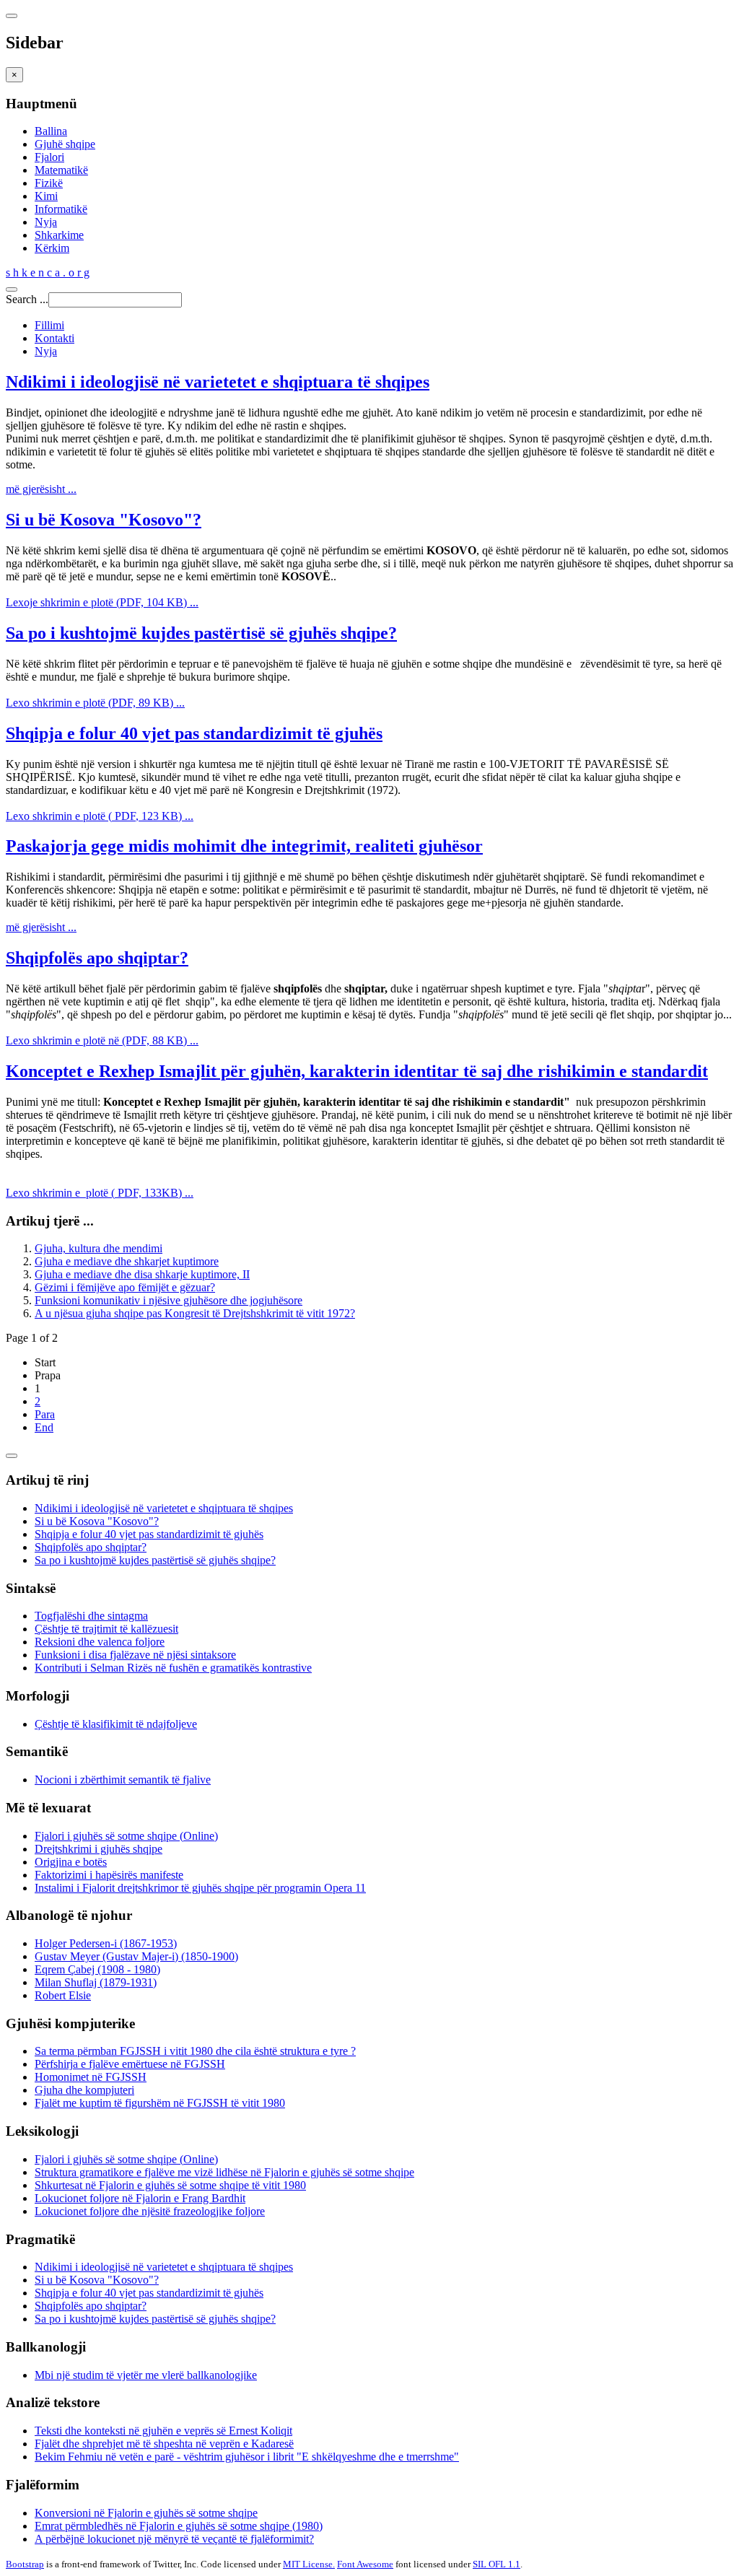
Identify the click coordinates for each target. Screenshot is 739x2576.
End (44, 1427)
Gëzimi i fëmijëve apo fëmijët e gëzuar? (125, 1287)
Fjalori (49, 157)
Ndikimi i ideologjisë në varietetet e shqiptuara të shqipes (218, 382)
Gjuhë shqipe (65, 144)
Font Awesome (365, 2564)
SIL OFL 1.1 (497, 2564)
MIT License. (309, 2564)
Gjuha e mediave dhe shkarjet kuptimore (127, 1261)
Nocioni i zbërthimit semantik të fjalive (123, 1780)
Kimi (46, 196)
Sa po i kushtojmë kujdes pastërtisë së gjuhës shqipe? (201, 633)
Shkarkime (59, 235)
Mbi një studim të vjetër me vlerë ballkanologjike (146, 2375)
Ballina (51, 131)
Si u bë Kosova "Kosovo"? (104, 520)
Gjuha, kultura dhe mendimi (99, 1248)
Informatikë (61, 209)
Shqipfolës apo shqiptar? (97, 958)
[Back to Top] (12, 1456)
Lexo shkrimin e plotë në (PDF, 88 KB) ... (102, 1040)
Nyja (46, 222)
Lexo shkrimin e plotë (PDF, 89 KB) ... (95, 703)
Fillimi (49, 325)
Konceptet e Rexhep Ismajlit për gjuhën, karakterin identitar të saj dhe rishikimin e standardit (357, 1071)
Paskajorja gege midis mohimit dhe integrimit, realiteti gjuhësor (244, 846)
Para (45, 1414)
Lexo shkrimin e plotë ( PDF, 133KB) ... (100, 1193)
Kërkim (52, 248)
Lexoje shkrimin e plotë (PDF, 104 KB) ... (102, 602)
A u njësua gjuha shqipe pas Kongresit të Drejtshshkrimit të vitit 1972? (195, 1313)
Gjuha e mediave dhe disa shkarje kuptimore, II (142, 1274)
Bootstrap (25, 2564)
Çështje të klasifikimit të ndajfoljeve (116, 1724)
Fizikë (49, 183)
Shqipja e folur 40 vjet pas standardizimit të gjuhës (194, 733)
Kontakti (54, 338)
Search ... (27, 299)
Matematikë (61, 170)
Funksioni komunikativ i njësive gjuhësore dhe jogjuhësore (169, 1300)
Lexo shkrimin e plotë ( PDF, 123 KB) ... (100, 816)
